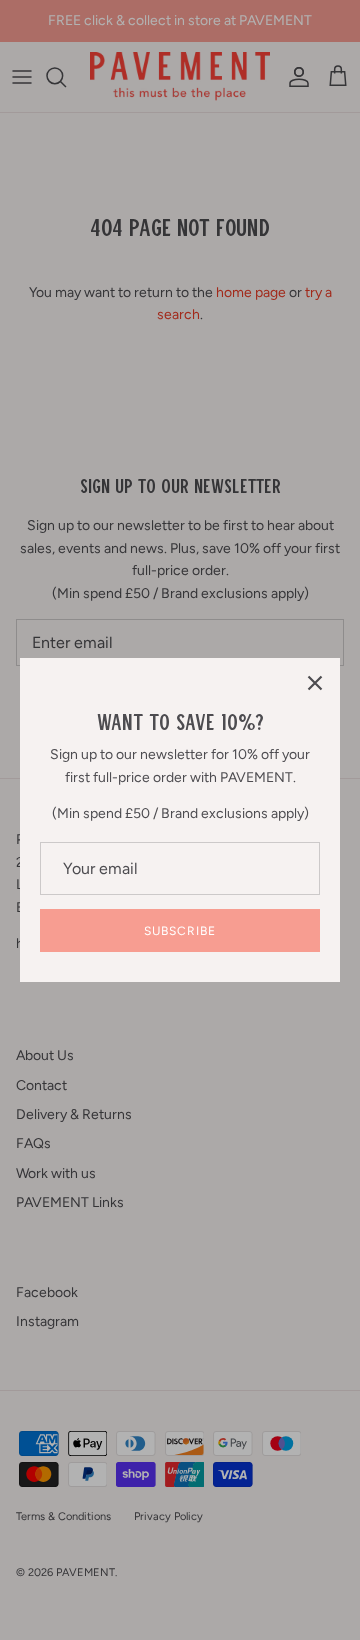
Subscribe (180, 931)
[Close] (315, 683)
